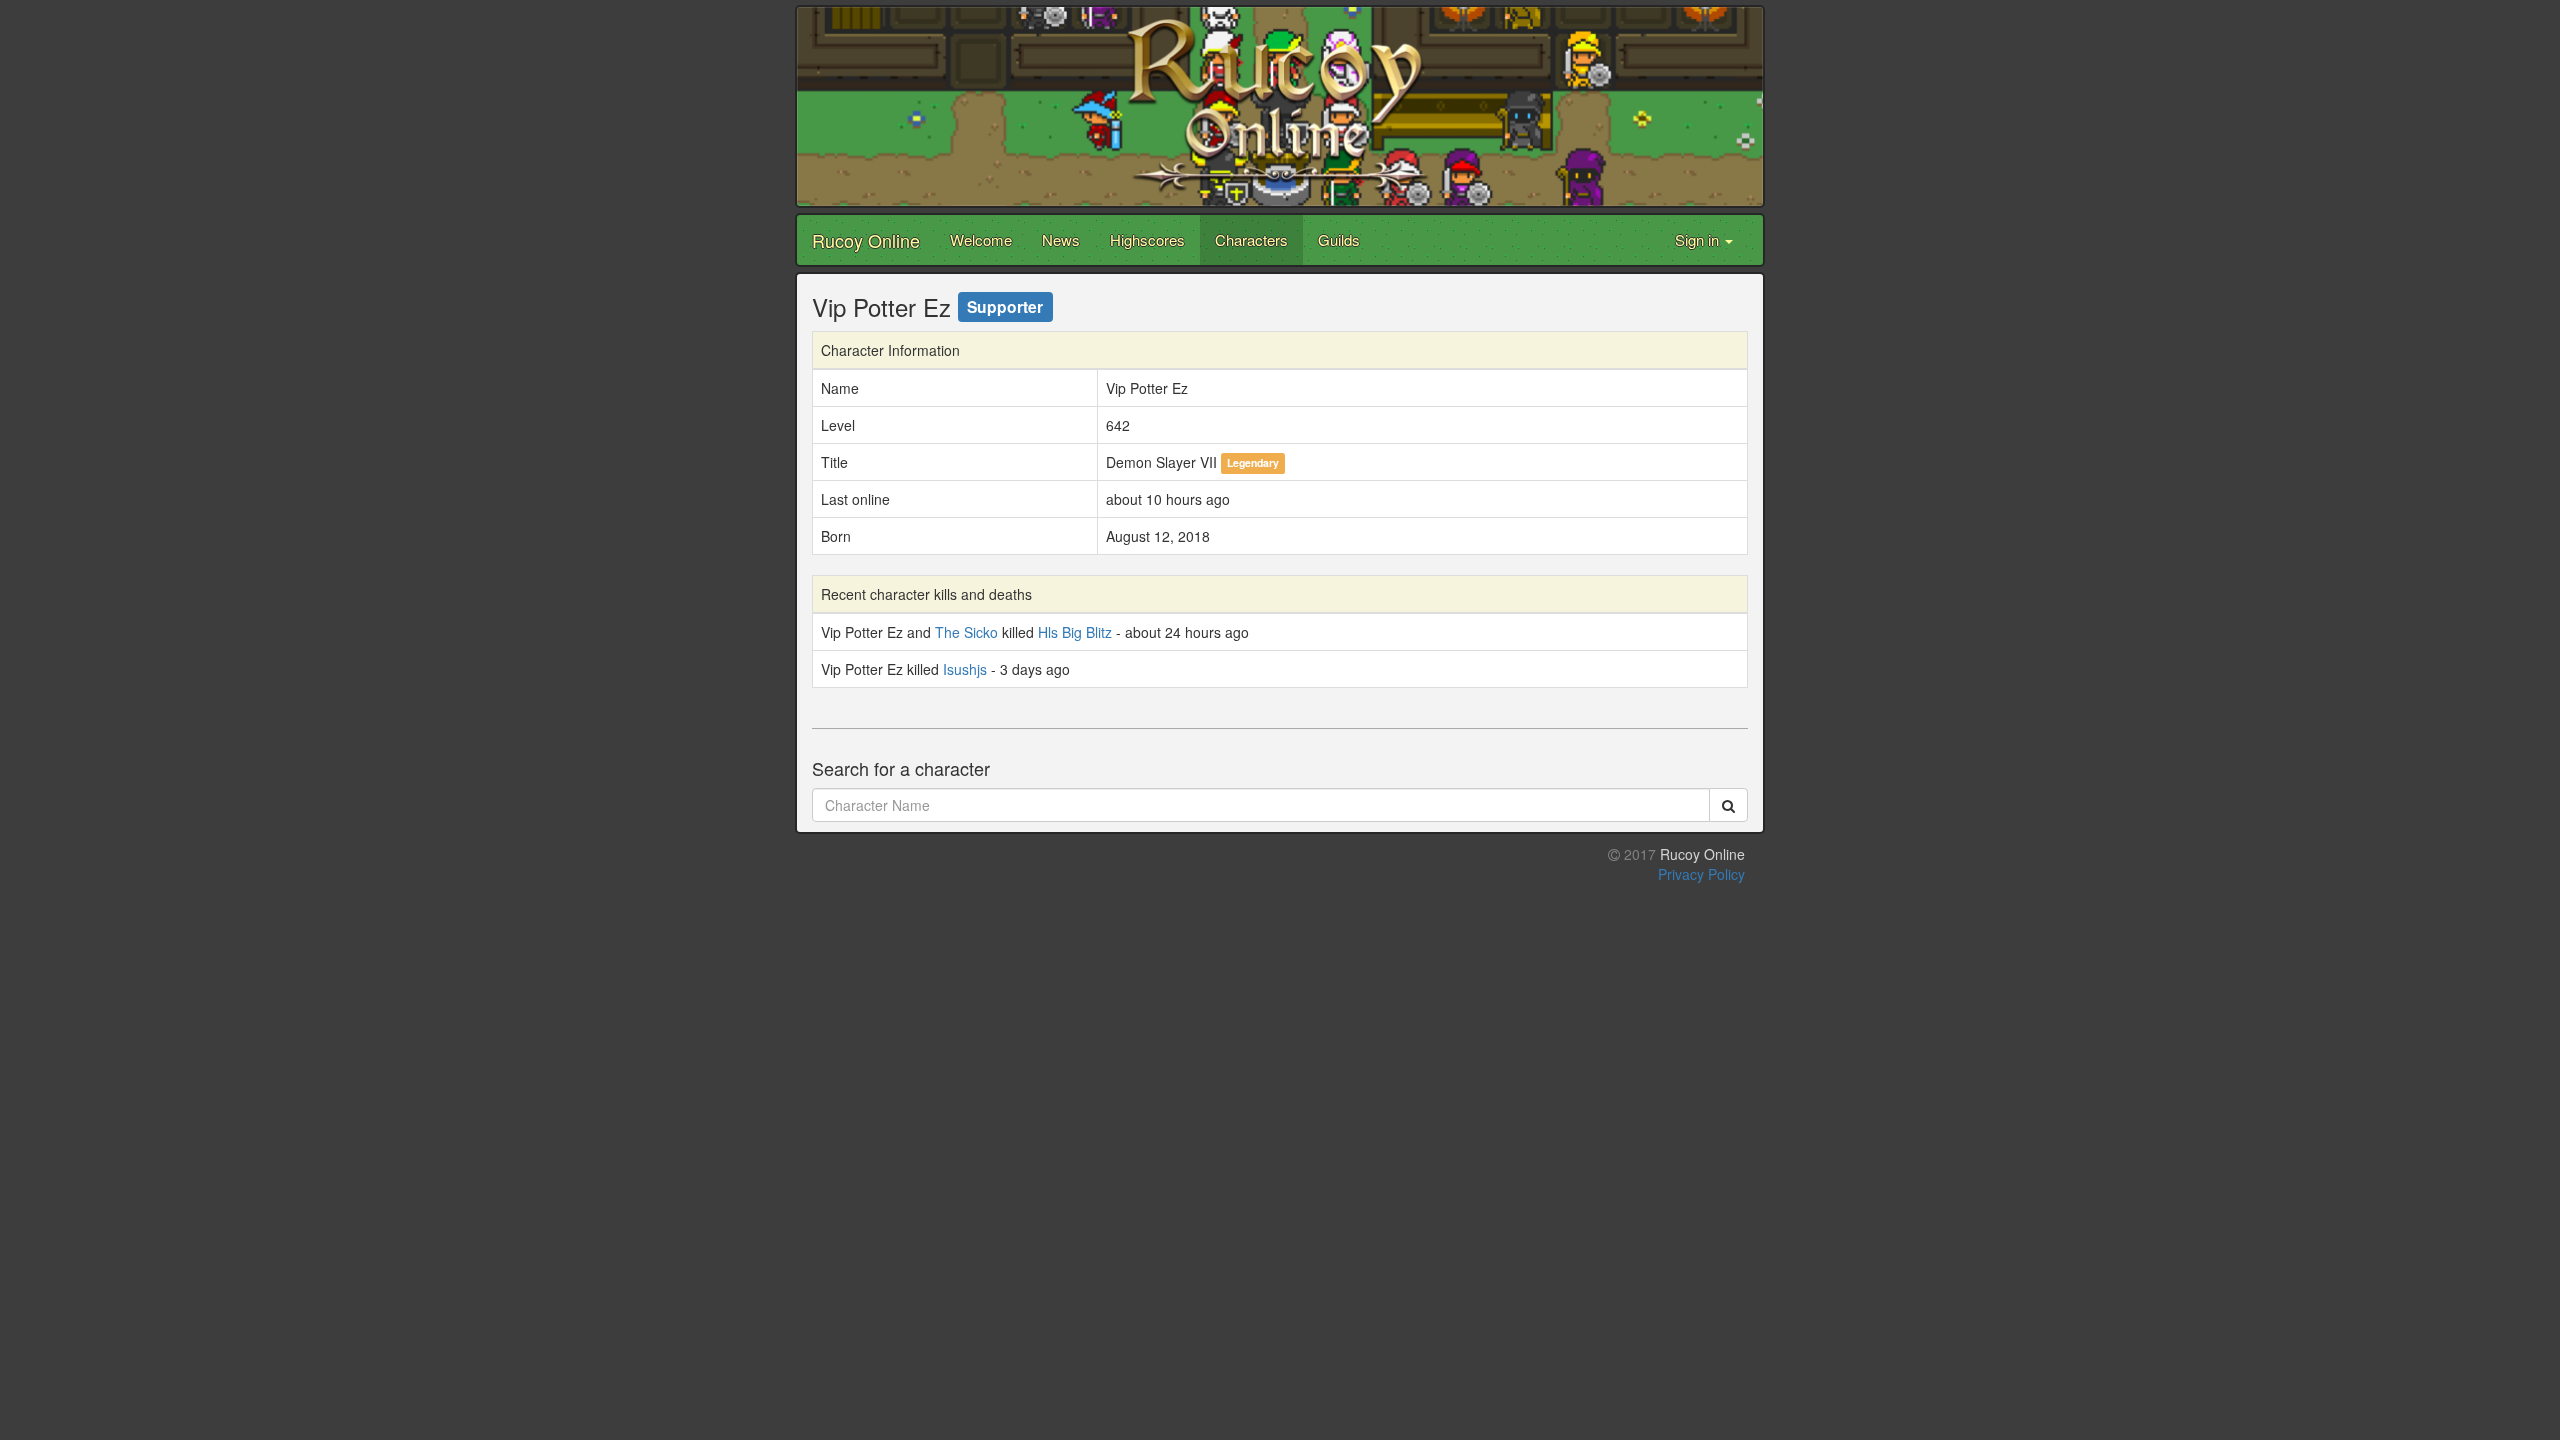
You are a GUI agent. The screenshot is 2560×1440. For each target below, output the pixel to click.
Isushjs (965, 669)
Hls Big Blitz (1075, 632)
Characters (1251, 239)
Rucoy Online (866, 240)
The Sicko (966, 632)
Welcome (981, 239)
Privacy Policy (1701, 874)
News (1061, 239)
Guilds (1339, 239)
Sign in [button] (1699, 239)
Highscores (1147, 239)
